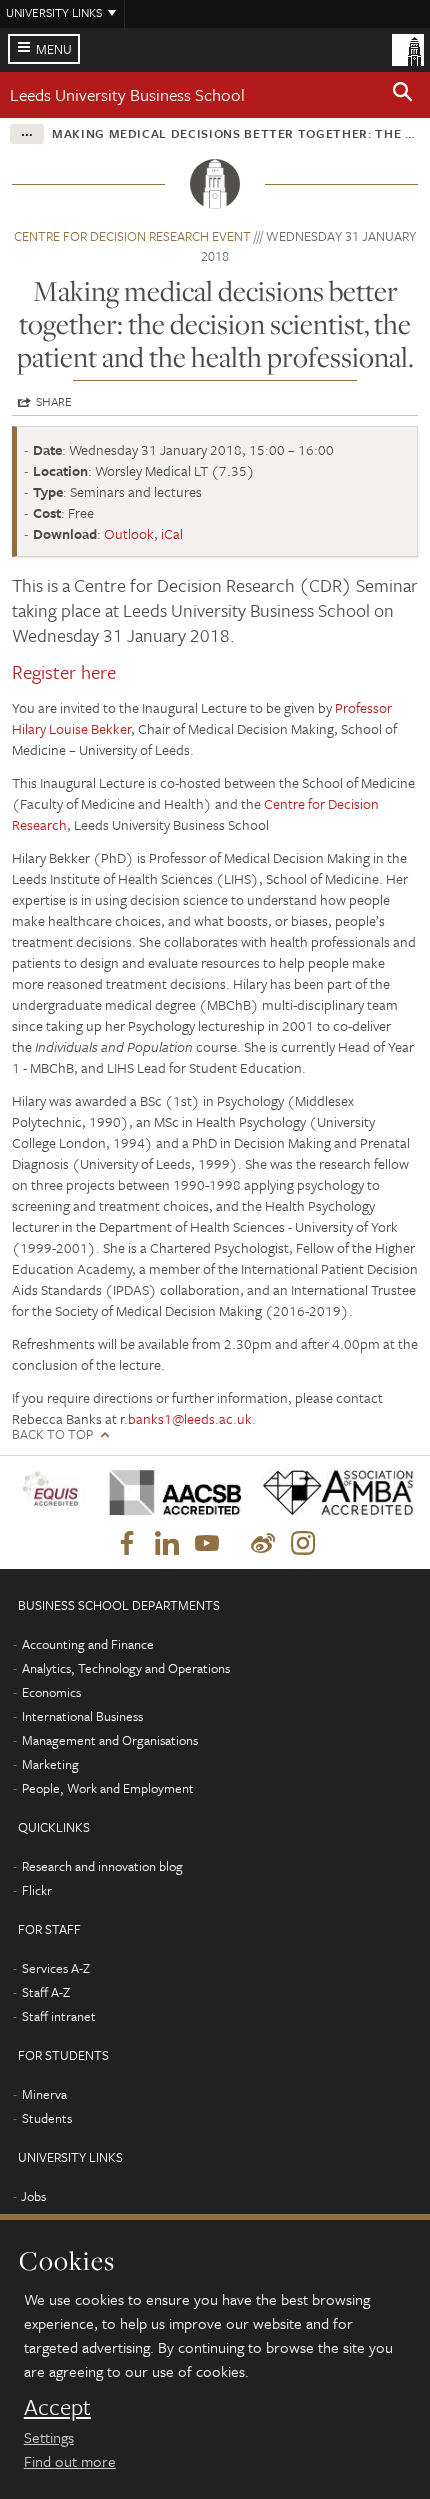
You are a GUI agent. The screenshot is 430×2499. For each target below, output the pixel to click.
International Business (82, 1716)
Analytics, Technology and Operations (126, 1668)
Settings (49, 2437)
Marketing (50, 1764)
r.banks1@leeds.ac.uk (186, 1418)
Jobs (33, 2196)
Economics (51, 1692)
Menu (54, 49)
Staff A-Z (46, 1992)
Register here (64, 671)
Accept (57, 2407)
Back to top (52, 1434)
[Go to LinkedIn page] (167, 1544)
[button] (403, 95)
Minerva (44, 2094)
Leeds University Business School (127, 94)
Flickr (37, 1890)
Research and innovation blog (102, 1866)
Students (47, 2118)
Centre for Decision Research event (132, 236)
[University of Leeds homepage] (408, 48)
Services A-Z (56, 1968)
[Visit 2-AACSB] (170, 1492)
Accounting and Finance (88, 1644)
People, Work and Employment (108, 1788)
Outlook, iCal (143, 533)
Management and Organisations (110, 1740)
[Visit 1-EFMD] (53, 1492)
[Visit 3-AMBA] (332, 1492)
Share (54, 401)
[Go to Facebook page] (127, 1544)
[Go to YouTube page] (207, 1544)
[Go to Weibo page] (263, 1544)
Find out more (70, 2461)
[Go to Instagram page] (303, 1544)
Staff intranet (59, 2016)
